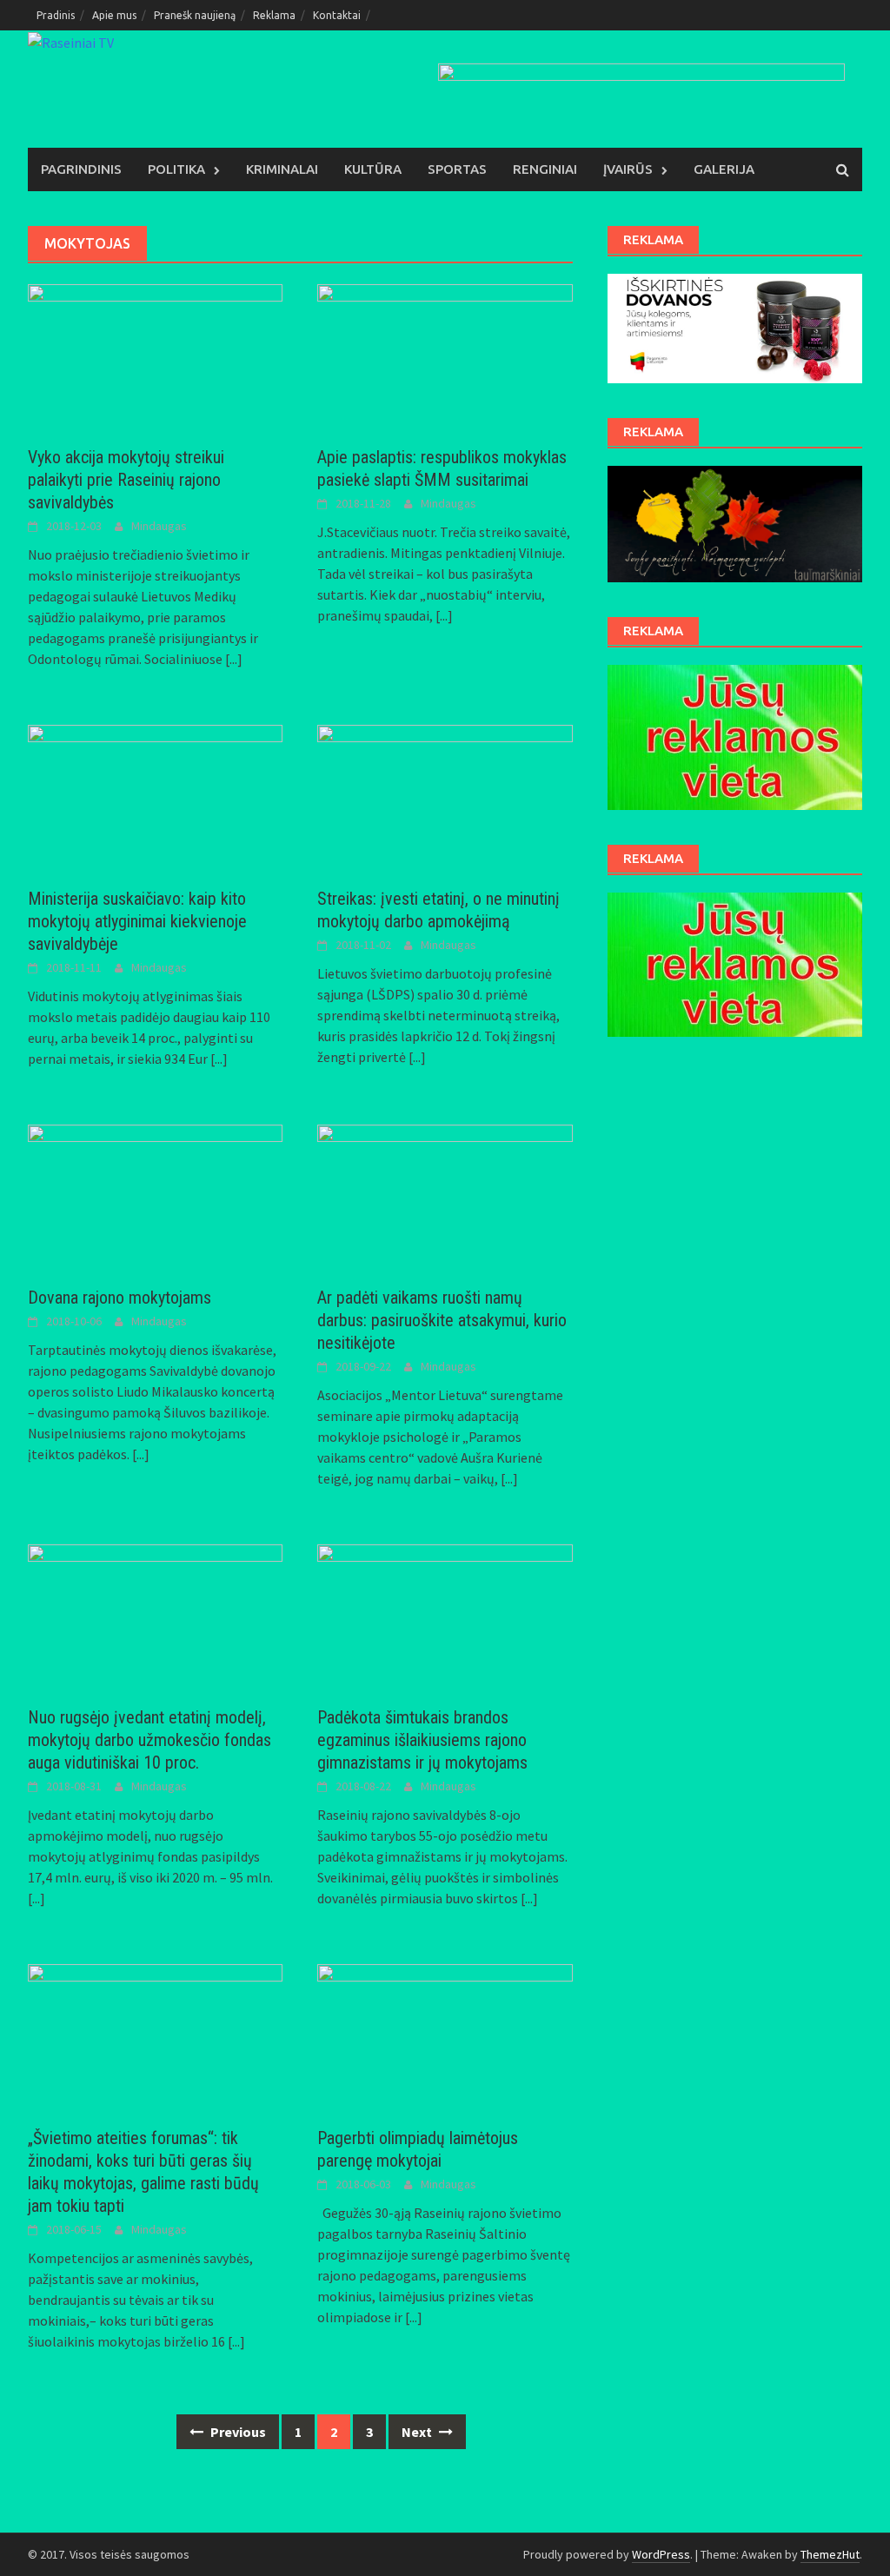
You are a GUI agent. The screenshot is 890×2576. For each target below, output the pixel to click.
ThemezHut (830, 2554)
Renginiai (545, 169)
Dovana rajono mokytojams (120, 1298)
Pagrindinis (81, 169)
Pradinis (56, 15)
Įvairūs (628, 169)
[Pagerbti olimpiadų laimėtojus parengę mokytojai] (445, 2035)
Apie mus (114, 15)
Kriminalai (282, 169)
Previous (237, 2432)
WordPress (661, 2554)
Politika (176, 169)
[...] (234, 659)
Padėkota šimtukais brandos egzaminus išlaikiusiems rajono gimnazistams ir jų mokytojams (422, 1740)
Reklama (274, 15)
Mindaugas (159, 526)
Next (418, 2432)
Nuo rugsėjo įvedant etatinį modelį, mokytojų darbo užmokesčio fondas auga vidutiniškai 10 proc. (149, 1740)
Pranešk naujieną (195, 15)
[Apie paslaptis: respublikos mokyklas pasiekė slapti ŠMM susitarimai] (445, 355)
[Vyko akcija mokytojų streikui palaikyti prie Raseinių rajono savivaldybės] (155, 355)
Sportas (457, 169)
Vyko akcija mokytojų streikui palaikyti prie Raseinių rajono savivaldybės (126, 480)
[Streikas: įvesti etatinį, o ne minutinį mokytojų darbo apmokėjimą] (445, 795)
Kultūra (373, 169)
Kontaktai (337, 15)
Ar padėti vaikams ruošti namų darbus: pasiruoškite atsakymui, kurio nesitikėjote (442, 1320)
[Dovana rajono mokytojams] (155, 1195)
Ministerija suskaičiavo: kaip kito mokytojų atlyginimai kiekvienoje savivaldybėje (137, 921)
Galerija (724, 169)
